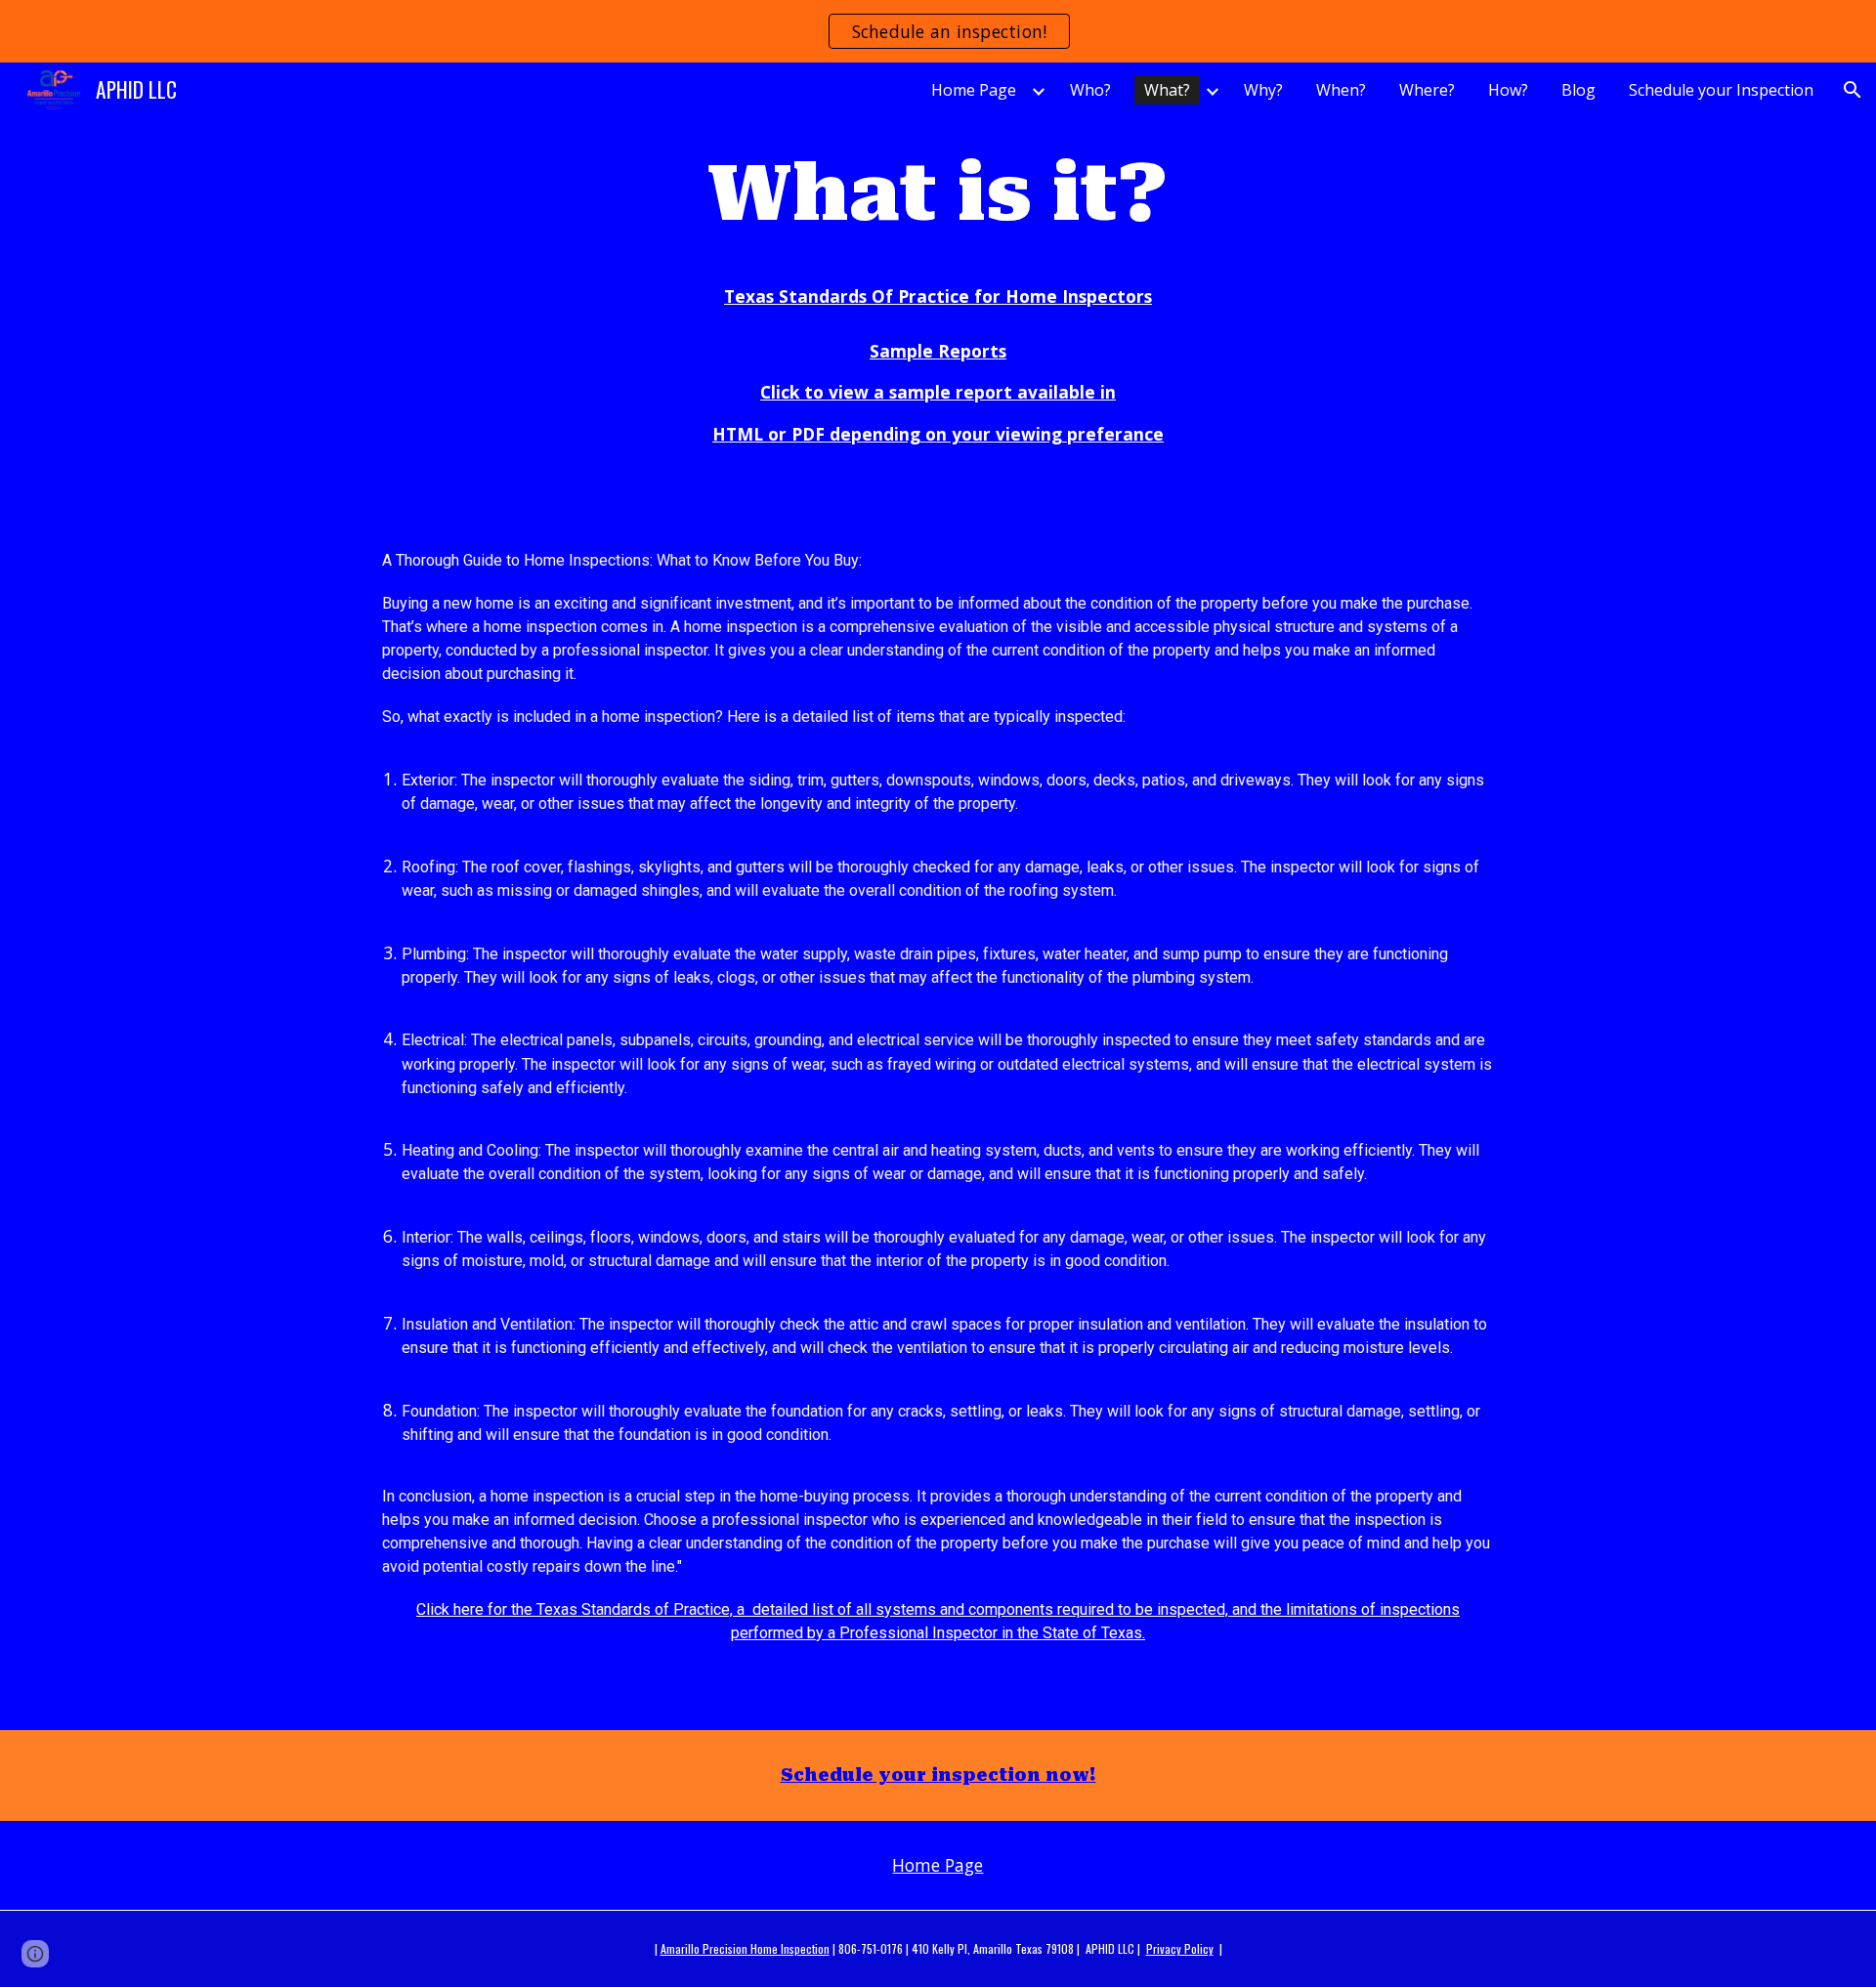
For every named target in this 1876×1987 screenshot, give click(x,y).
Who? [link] (1090, 90)
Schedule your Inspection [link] (1721, 90)
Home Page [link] (974, 90)
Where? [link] (1427, 90)
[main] (938, 193)
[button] (1853, 90)
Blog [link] (1578, 90)
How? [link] (1508, 90)
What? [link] (1167, 90)
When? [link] (1341, 90)
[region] (938, 31)
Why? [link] (1263, 90)
